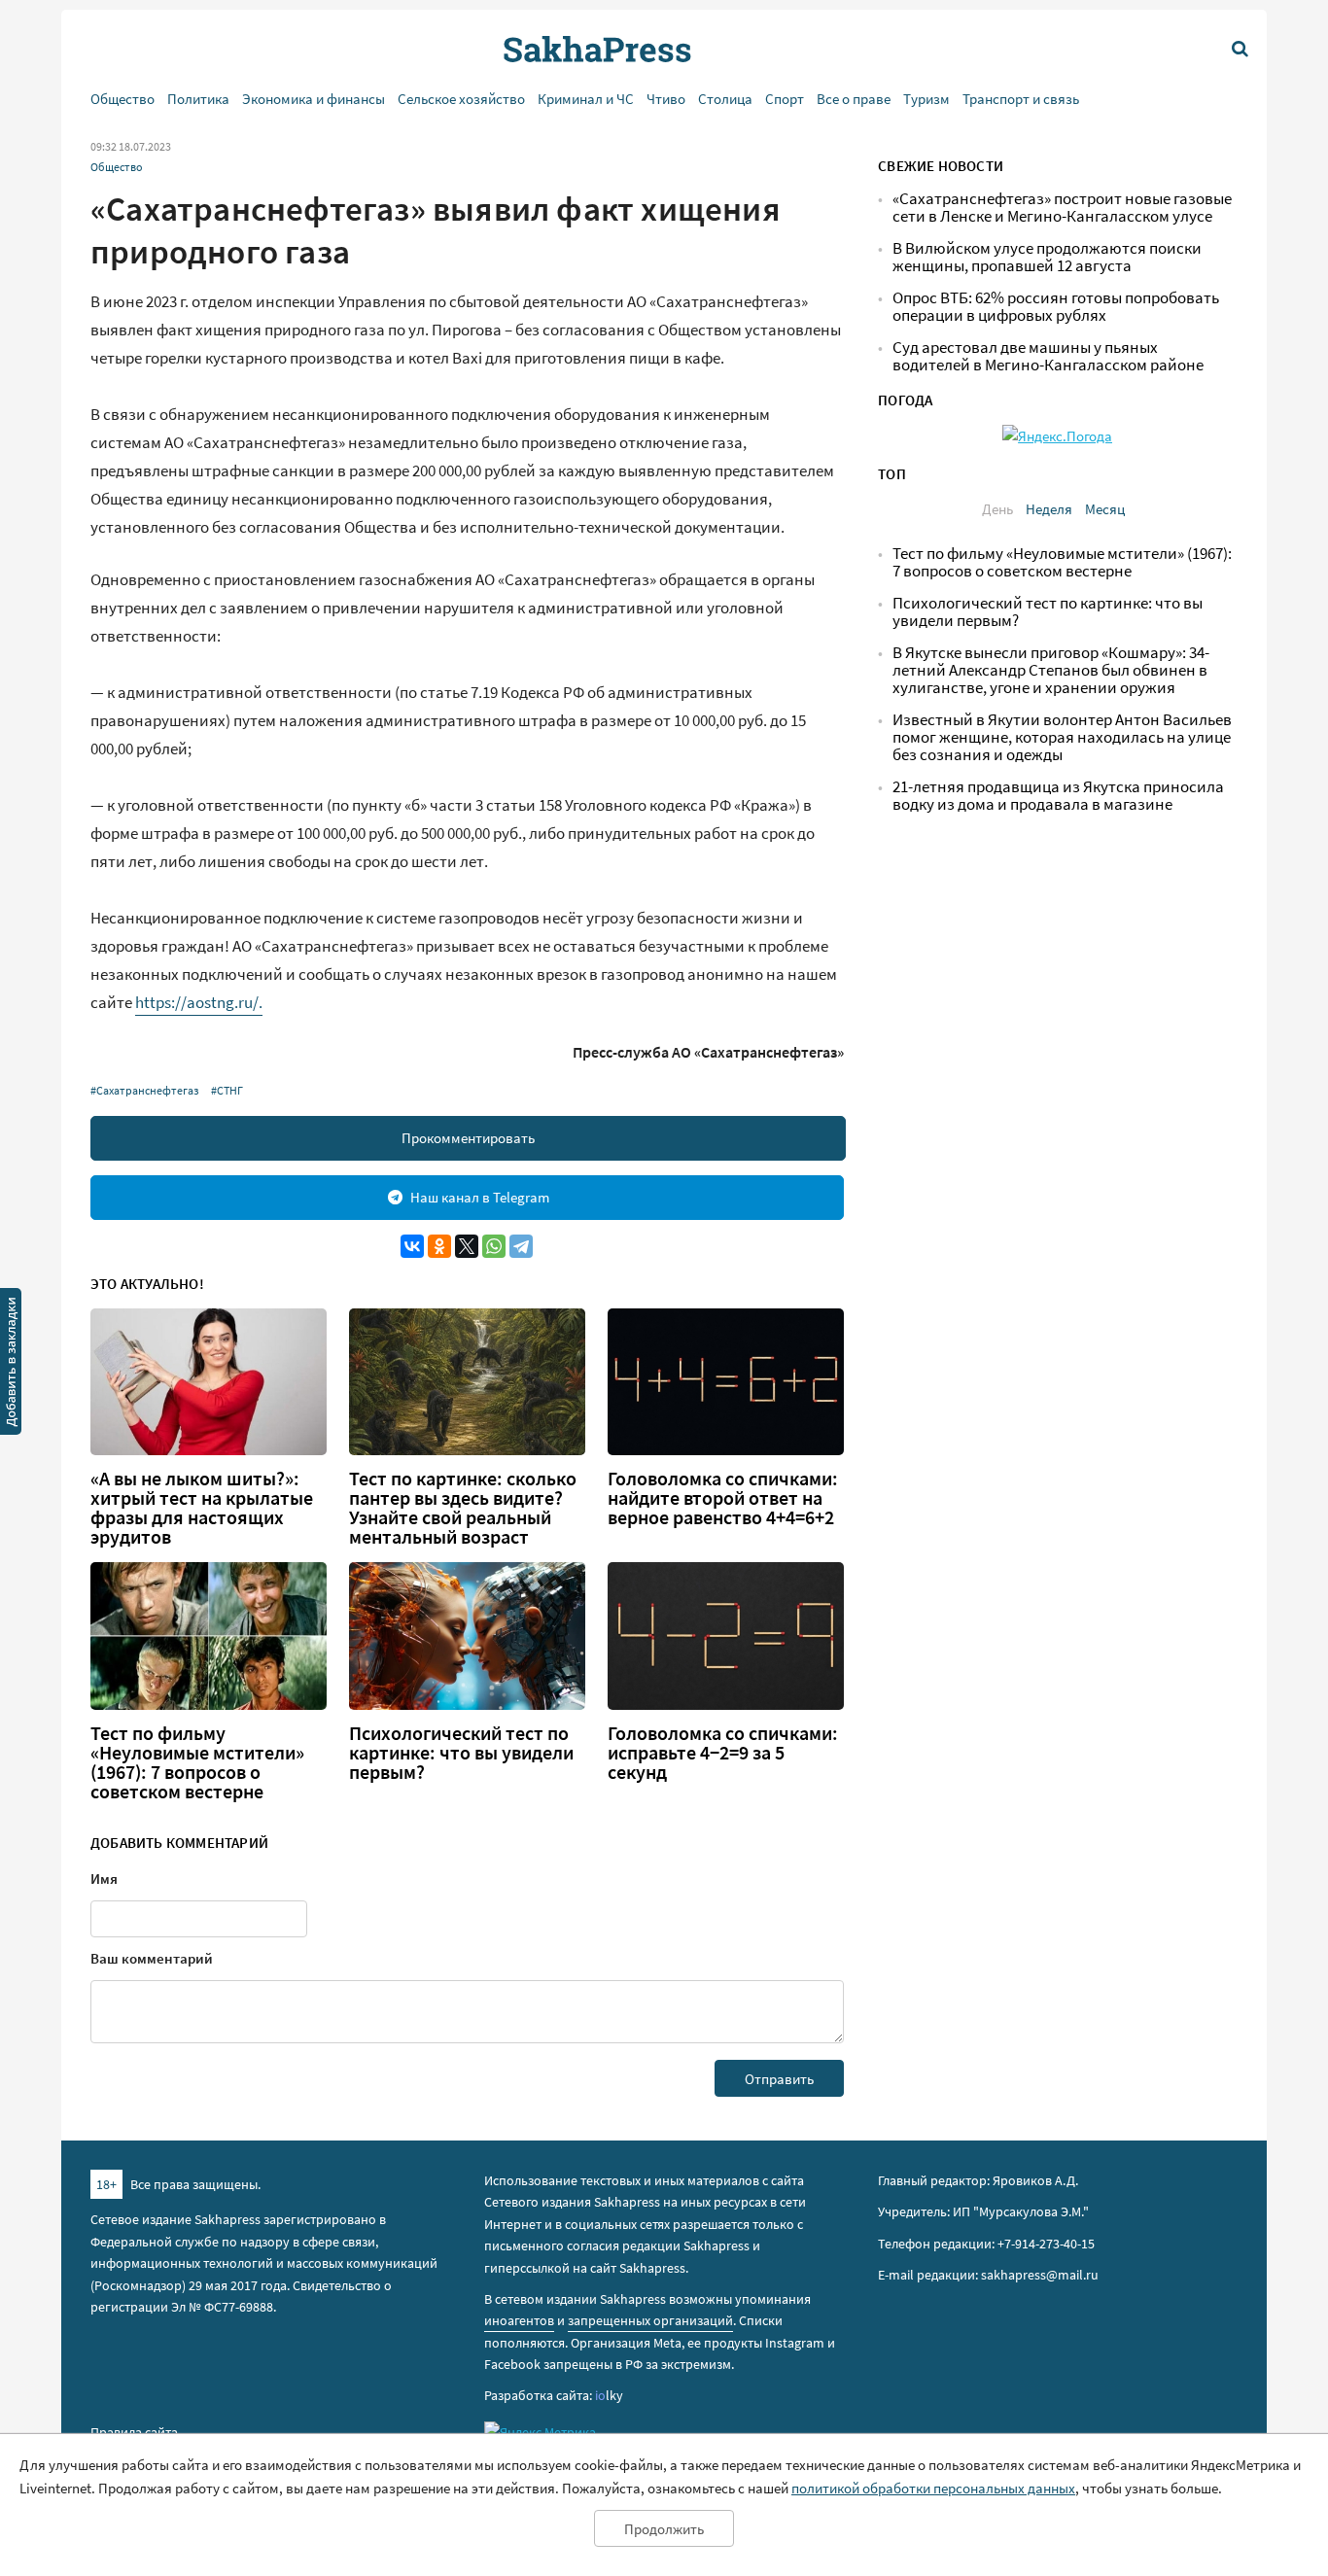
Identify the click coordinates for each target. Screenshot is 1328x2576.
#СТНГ (227, 1090)
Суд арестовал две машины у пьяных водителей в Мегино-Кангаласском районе (1048, 356)
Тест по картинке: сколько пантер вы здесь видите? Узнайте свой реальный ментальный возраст (463, 1508)
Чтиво (666, 99)
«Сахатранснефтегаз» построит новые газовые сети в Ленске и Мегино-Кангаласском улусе (1062, 208)
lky (609, 2395)
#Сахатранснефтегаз (144, 1090)
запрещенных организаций (650, 2320)
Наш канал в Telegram (480, 1197)
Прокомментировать (468, 1138)
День (997, 509)
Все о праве (854, 99)
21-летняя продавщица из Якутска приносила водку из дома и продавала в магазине (1058, 796)
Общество (122, 99)
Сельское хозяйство (461, 99)
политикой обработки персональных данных (933, 2488)
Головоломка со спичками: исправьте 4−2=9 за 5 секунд (723, 1753)
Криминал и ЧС (586, 99)
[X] (467, 1246)
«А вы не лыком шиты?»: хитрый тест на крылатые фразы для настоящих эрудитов (202, 1508)
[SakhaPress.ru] (11, 1365)
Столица (725, 99)
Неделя (1049, 509)
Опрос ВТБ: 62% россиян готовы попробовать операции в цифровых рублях (1056, 307)
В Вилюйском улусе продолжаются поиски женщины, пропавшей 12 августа (1047, 257)
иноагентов (519, 2320)
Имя (104, 1879)
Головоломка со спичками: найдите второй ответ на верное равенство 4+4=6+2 (723, 1498)
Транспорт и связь (1021, 99)
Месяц (1105, 509)
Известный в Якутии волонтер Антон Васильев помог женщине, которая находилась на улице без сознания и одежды (1062, 737)
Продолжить (664, 2529)
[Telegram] (521, 1246)
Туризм (926, 99)
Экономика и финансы (314, 99)
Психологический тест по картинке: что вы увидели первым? (461, 1753)
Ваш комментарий (152, 1958)
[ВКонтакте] (412, 1246)
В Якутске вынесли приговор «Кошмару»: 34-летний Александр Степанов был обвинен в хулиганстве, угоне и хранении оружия (1051, 670)
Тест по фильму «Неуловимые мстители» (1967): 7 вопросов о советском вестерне (197, 1762)
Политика (198, 99)
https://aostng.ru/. (199, 1002)
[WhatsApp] (494, 1246)
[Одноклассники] (439, 1246)
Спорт (785, 99)
